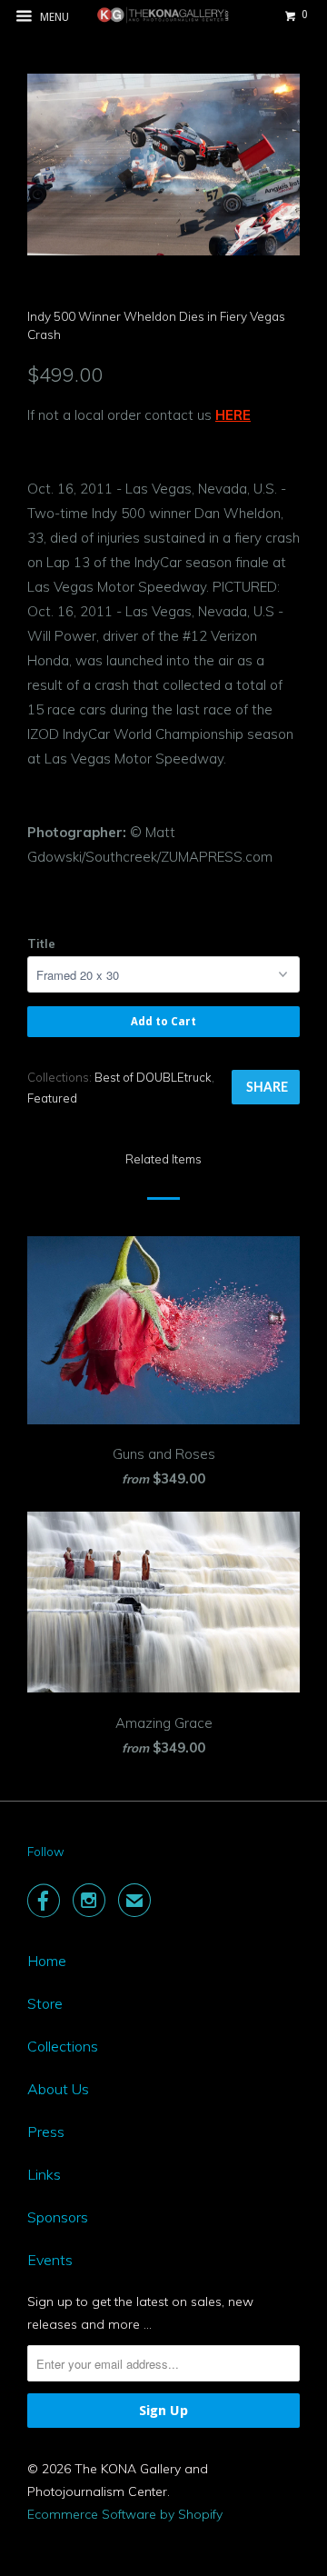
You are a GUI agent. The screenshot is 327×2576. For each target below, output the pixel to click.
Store (45, 2003)
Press (46, 2132)
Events (50, 2260)
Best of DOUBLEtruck (153, 1077)
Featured (52, 1098)
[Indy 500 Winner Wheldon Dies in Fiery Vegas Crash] (163, 165)
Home (47, 1961)
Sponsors (58, 2217)
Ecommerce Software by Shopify (125, 2514)
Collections (63, 2046)
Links (44, 2174)
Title (41, 944)
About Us (58, 2089)
